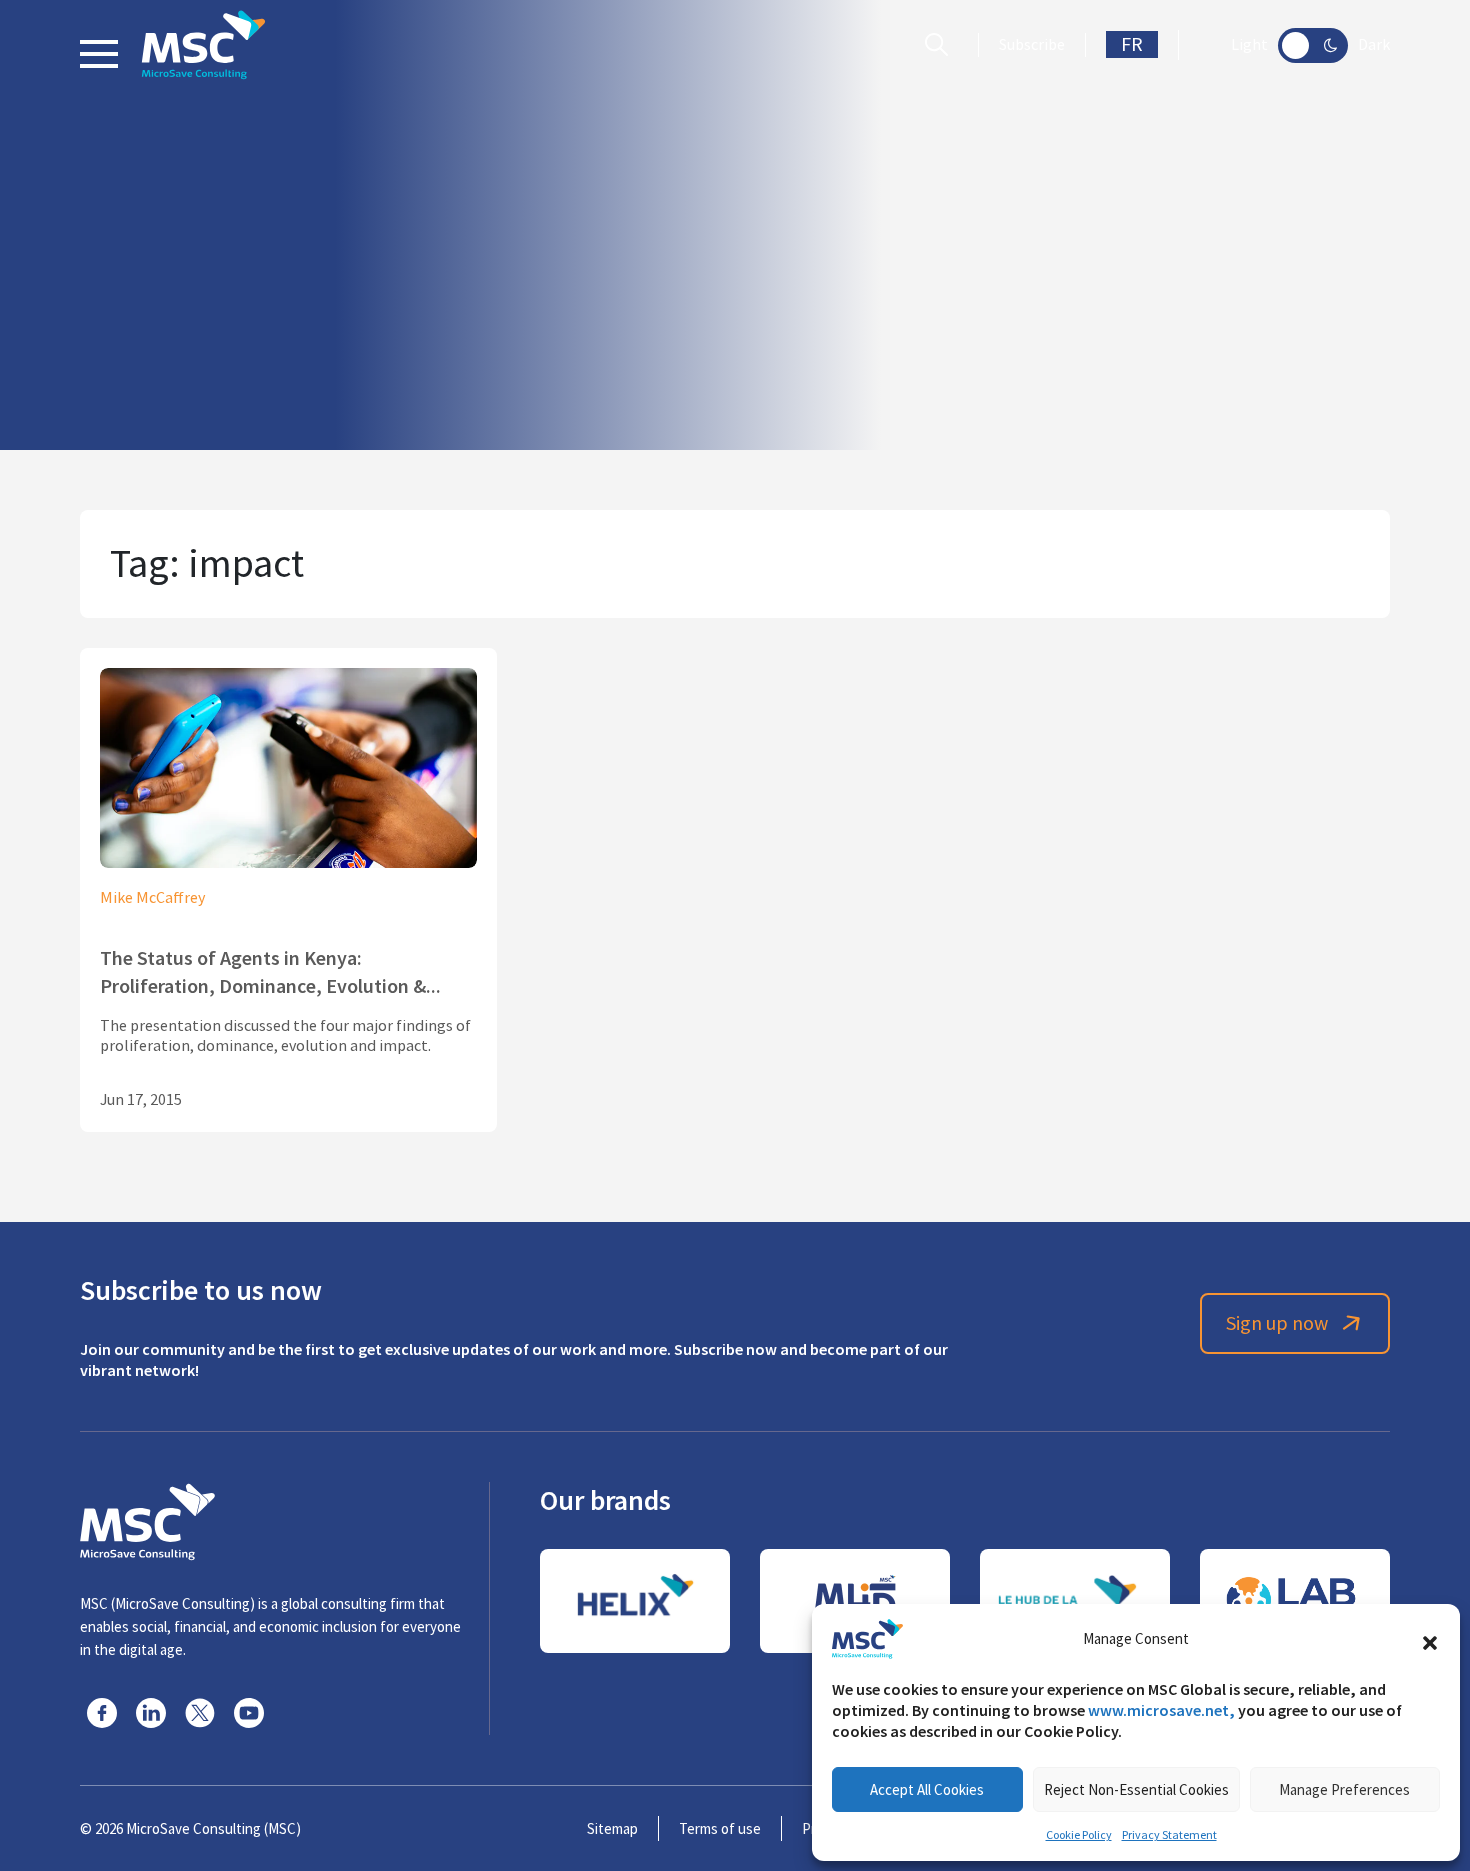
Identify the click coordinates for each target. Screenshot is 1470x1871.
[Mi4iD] (855, 1601)
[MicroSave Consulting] (147, 1519)
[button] (1430, 1639)
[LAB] (1295, 1601)
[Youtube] (249, 1713)
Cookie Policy (1079, 1835)
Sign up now (1277, 1323)
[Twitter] (200, 1713)
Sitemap (612, 1828)
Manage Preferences (1344, 1789)
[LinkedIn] (151, 1713)
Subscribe (1032, 45)
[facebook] (102, 1713)
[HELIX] (635, 1601)
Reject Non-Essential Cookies (1136, 1789)
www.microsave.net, (1161, 1710)
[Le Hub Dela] (1075, 1601)
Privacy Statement (1169, 1835)
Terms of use (720, 1828)
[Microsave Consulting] (203, 45)
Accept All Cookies (927, 1789)
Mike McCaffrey (152, 898)
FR (1132, 44)
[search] (941, 45)
